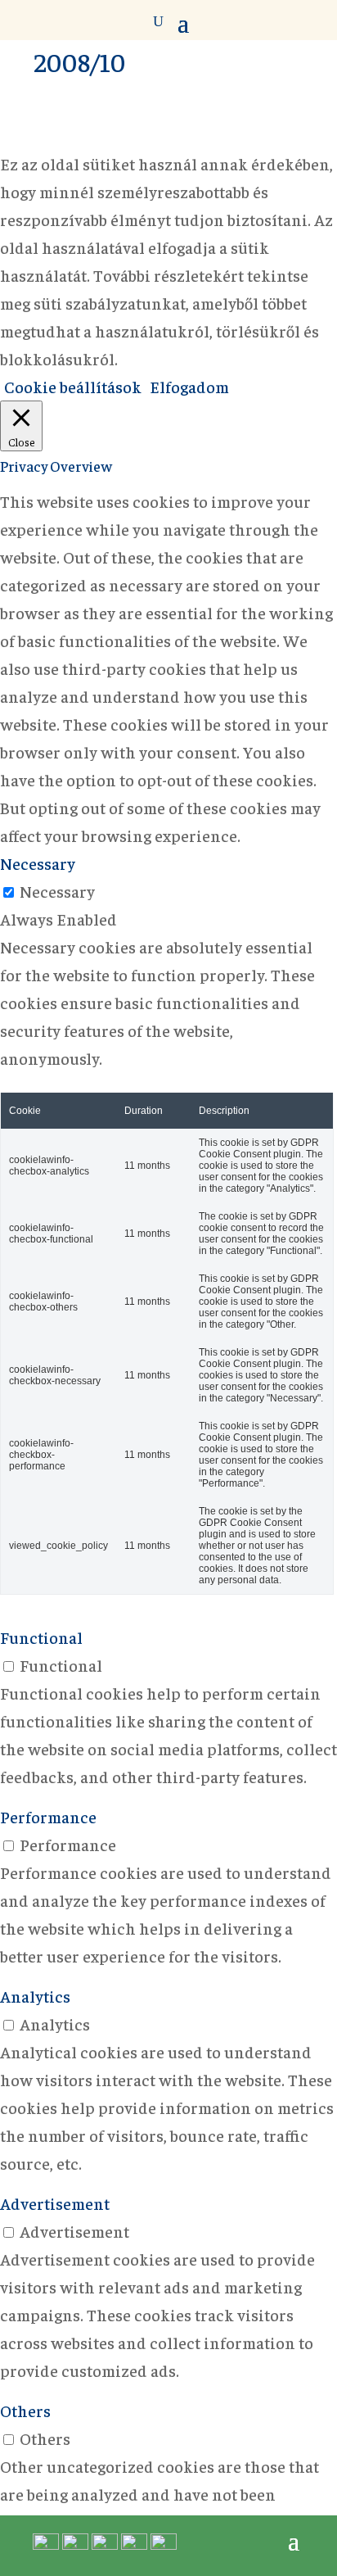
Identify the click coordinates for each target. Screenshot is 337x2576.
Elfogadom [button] (189, 386)
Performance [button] (48, 1816)
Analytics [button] (35, 1996)
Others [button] (25, 2410)
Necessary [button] (38, 863)
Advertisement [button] (55, 2203)
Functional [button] (41, 1637)
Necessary (57, 891)
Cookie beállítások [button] (73, 386)
